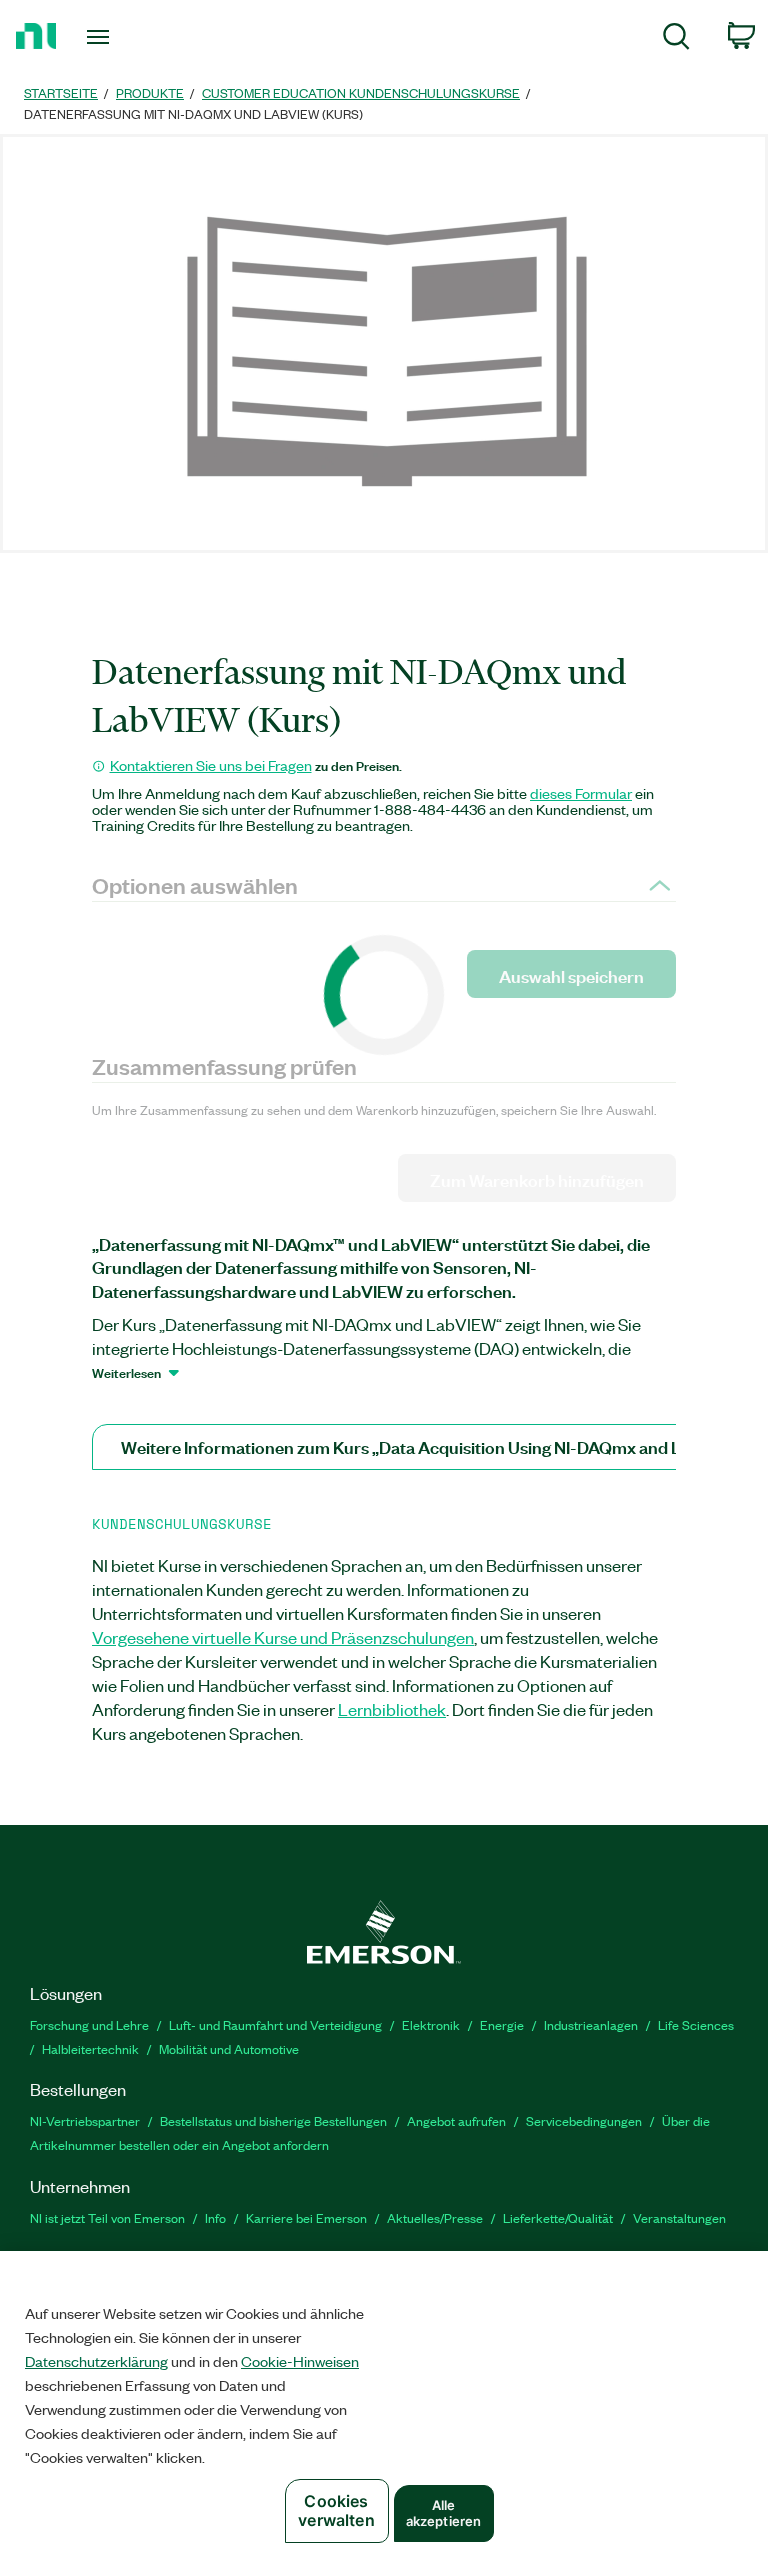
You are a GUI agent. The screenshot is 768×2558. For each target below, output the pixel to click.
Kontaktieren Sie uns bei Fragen (211, 765)
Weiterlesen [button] (126, 1372)
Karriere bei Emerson (306, 2217)
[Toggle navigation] (120, 37)
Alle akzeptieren (443, 2513)
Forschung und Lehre (89, 2024)
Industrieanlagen (591, 2024)
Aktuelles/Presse (435, 2217)
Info (215, 2217)
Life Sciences (696, 2024)
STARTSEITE (61, 92)
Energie (502, 2024)
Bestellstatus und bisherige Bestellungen (273, 2120)
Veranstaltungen (679, 2217)
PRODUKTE (150, 92)
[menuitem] (676, 39)
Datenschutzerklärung (96, 2361)
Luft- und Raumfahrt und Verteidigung (275, 2024)
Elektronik (431, 2024)
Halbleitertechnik (90, 2048)
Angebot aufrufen (456, 2120)
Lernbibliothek (392, 1709)
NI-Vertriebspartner (85, 2120)
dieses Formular (581, 793)
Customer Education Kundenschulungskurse (361, 92)
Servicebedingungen (584, 2120)
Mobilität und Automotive (229, 2048)
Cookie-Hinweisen (300, 2361)
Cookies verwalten (336, 2510)
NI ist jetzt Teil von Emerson (107, 2217)
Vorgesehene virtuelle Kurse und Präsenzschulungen (283, 1637)
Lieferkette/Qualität (558, 2217)
